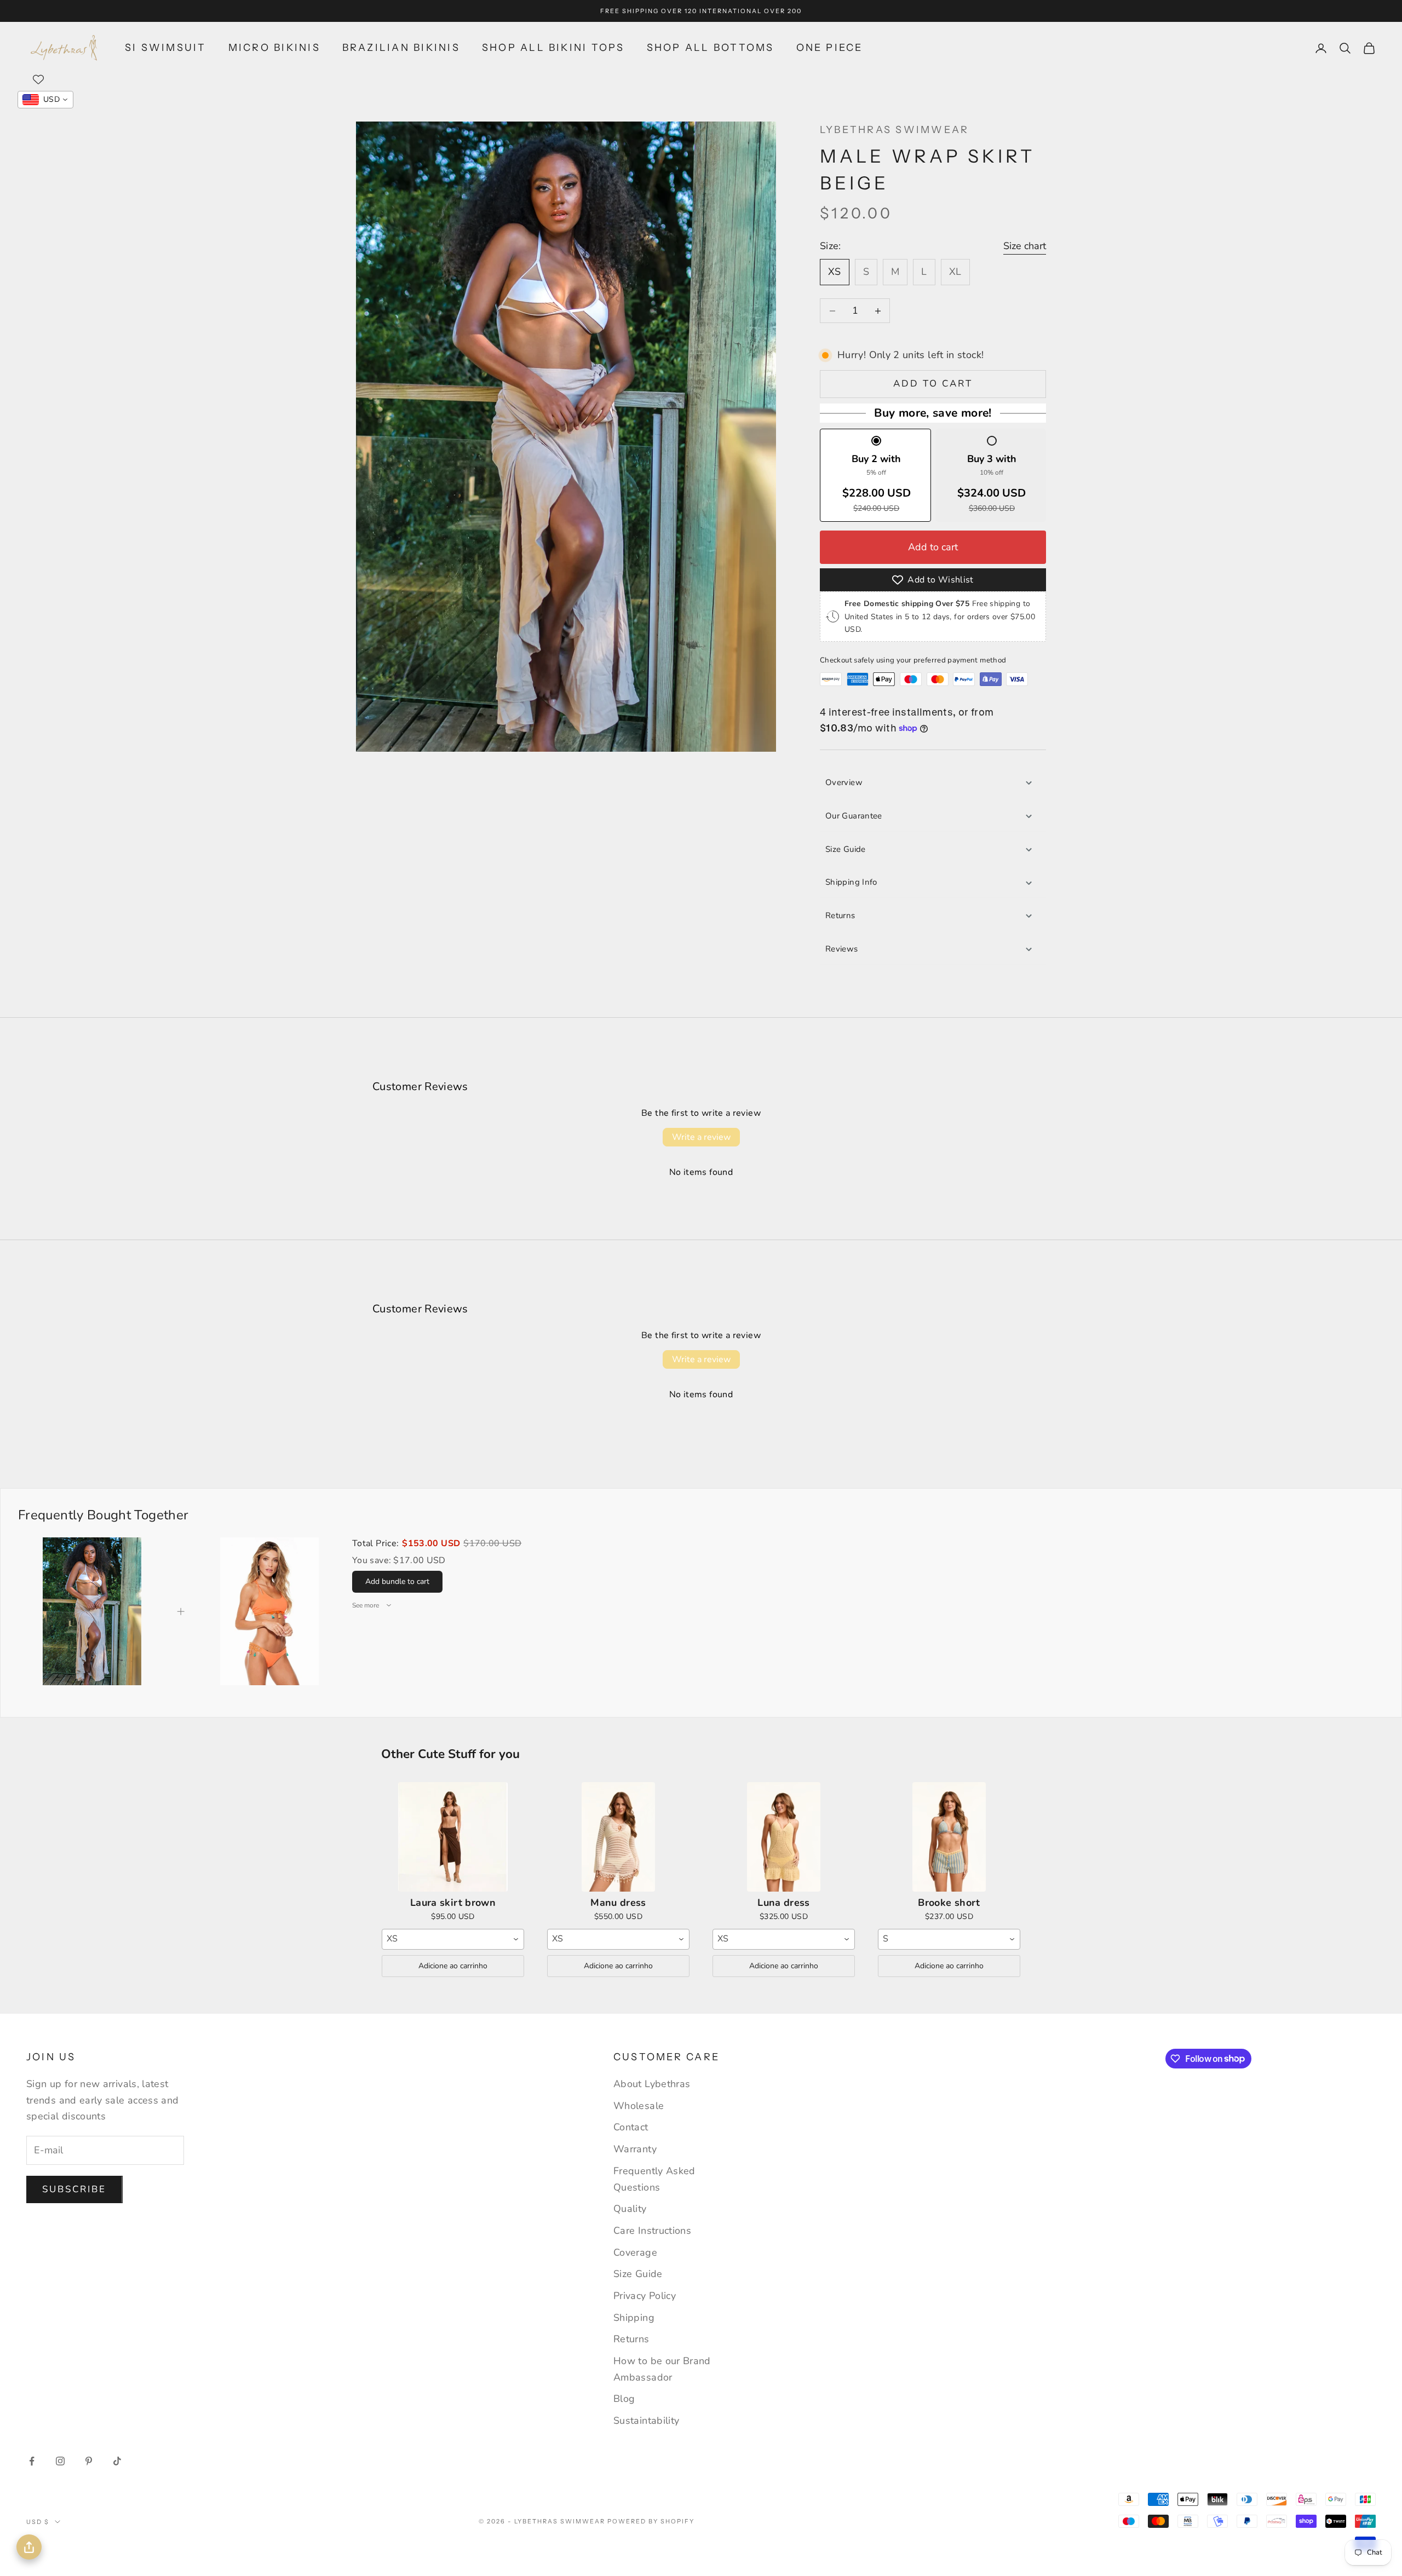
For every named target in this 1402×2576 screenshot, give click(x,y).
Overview (844, 782)
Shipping (634, 2318)
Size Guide (846, 849)
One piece (830, 48)
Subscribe (74, 2189)
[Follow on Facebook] (32, 2461)
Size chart (1025, 246)
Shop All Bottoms (711, 48)
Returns (840, 915)
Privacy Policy (645, 2296)
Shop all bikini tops (553, 48)
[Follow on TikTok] (117, 2461)
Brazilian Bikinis (401, 48)
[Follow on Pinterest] (89, 2461)
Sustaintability (646, 2421)
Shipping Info (851, 882)
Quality (630, 2209)
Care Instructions (652, 2231)
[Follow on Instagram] (60, 2461)
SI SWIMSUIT (166, 48)
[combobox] (453, 1939)
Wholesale (639, 2106)
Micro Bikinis (274, 48)
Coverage (635, 2252)
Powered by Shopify (651, 2521)
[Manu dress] (618, 1837)
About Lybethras (652, 2084)
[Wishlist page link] (38, 79)
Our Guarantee (854, 816)
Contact (631, 2127)
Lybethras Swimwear (894, 130)
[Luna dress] (784, 1837)
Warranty (635, 2149)
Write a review (701, 1137)
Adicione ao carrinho (453, 1966)
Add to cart (933, 384)
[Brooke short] (949, 1837)
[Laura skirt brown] (453, 1837)
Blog (624, 2399)
